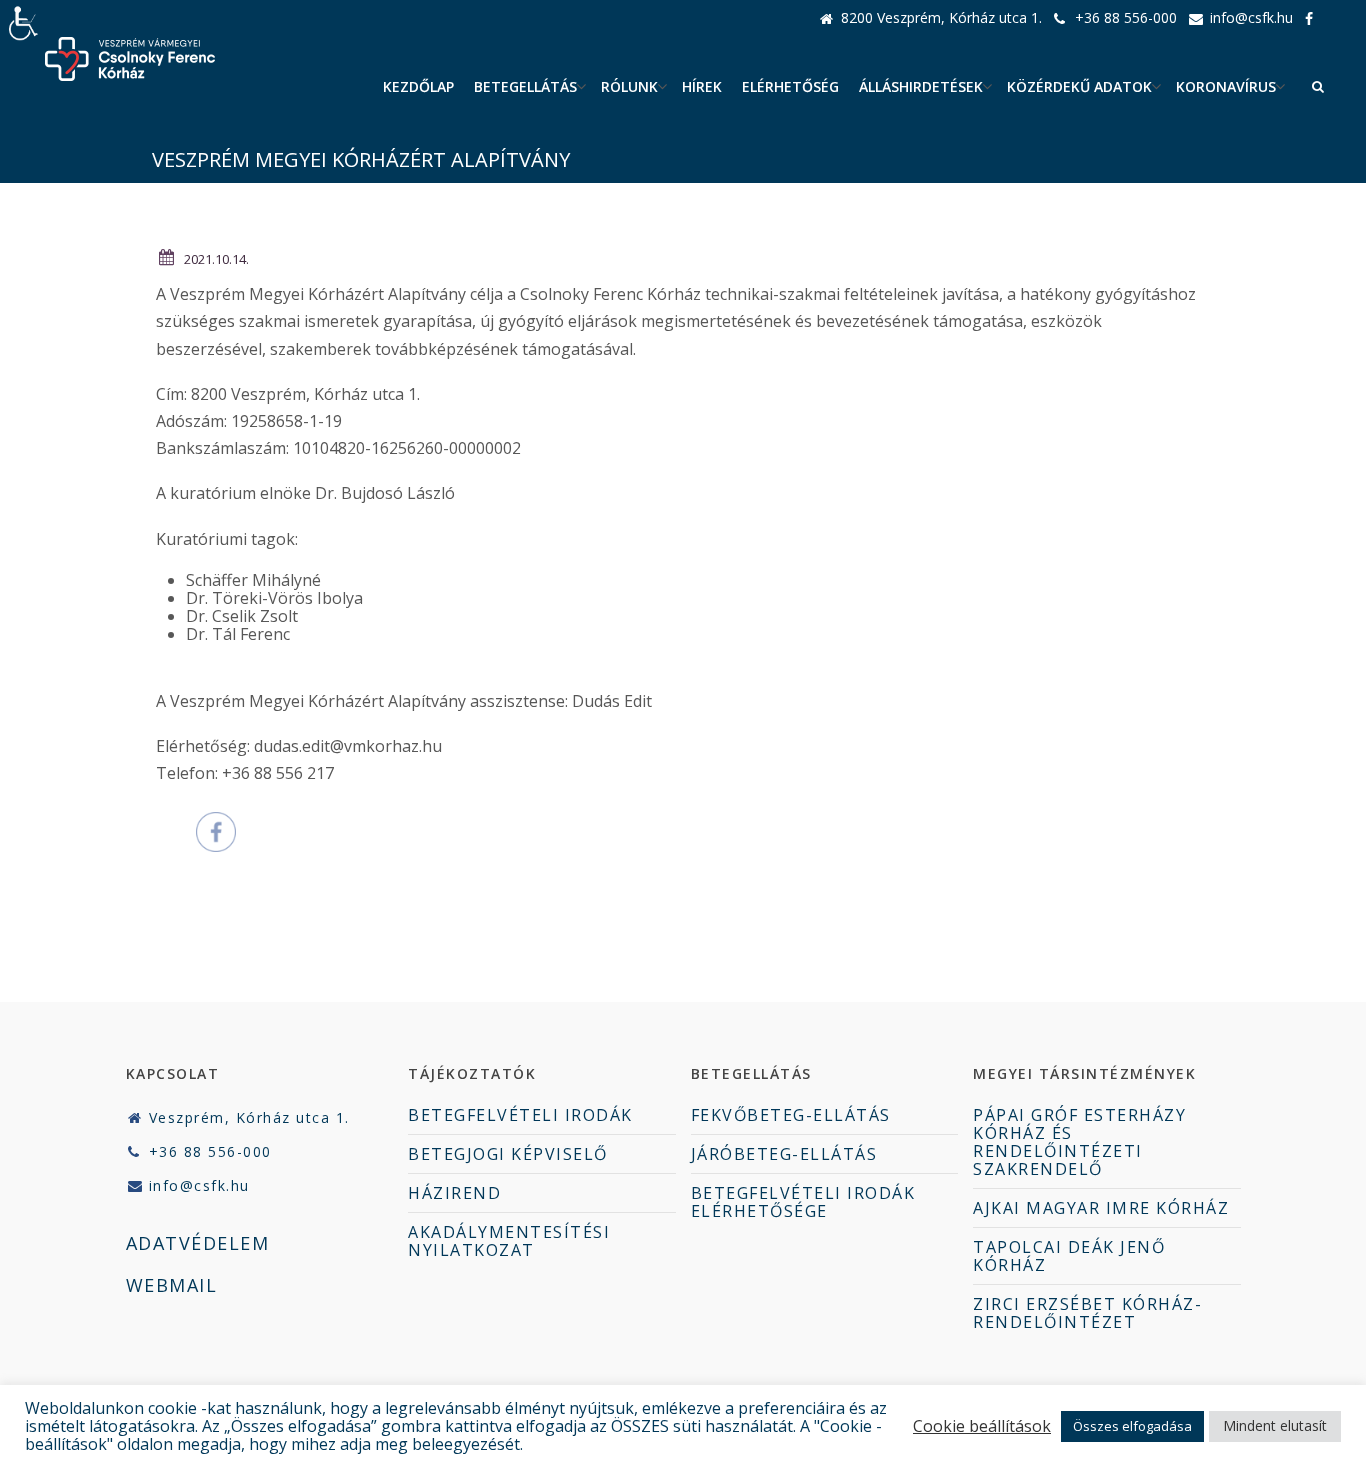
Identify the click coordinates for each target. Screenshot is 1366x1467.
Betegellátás (525, 86)
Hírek (702, 86)
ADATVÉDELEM (198, 1243)
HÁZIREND (454, 1193)
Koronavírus (1226, 86)
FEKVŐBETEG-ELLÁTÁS (791, 1115)
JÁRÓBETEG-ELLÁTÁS (784, 1154)
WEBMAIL (172, 1285)
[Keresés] (1318, 87)
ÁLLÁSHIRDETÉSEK (921, 86)
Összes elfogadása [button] (1132, 1426)
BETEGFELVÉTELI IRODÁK (520, 1115)
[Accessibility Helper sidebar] (24, 24)
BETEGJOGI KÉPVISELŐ (508, 1154)
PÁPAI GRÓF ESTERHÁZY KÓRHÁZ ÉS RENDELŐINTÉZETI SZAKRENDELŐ (1079, 1142)
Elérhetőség (790, 86)
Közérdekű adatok (1079, 86)
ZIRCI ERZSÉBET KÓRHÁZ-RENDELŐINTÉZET (1087, 1313)
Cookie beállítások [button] (982, 1426)
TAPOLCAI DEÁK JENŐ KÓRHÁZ (1069, 1256)
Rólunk (629, 86)
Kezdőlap (418, 86)
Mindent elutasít (1275, 1425)
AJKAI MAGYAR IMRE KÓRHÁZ (1101, 1208)
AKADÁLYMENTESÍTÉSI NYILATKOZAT (509, 1241)
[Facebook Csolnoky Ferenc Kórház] (1314, 18)
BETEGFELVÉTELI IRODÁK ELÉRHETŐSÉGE (803, 1202)
